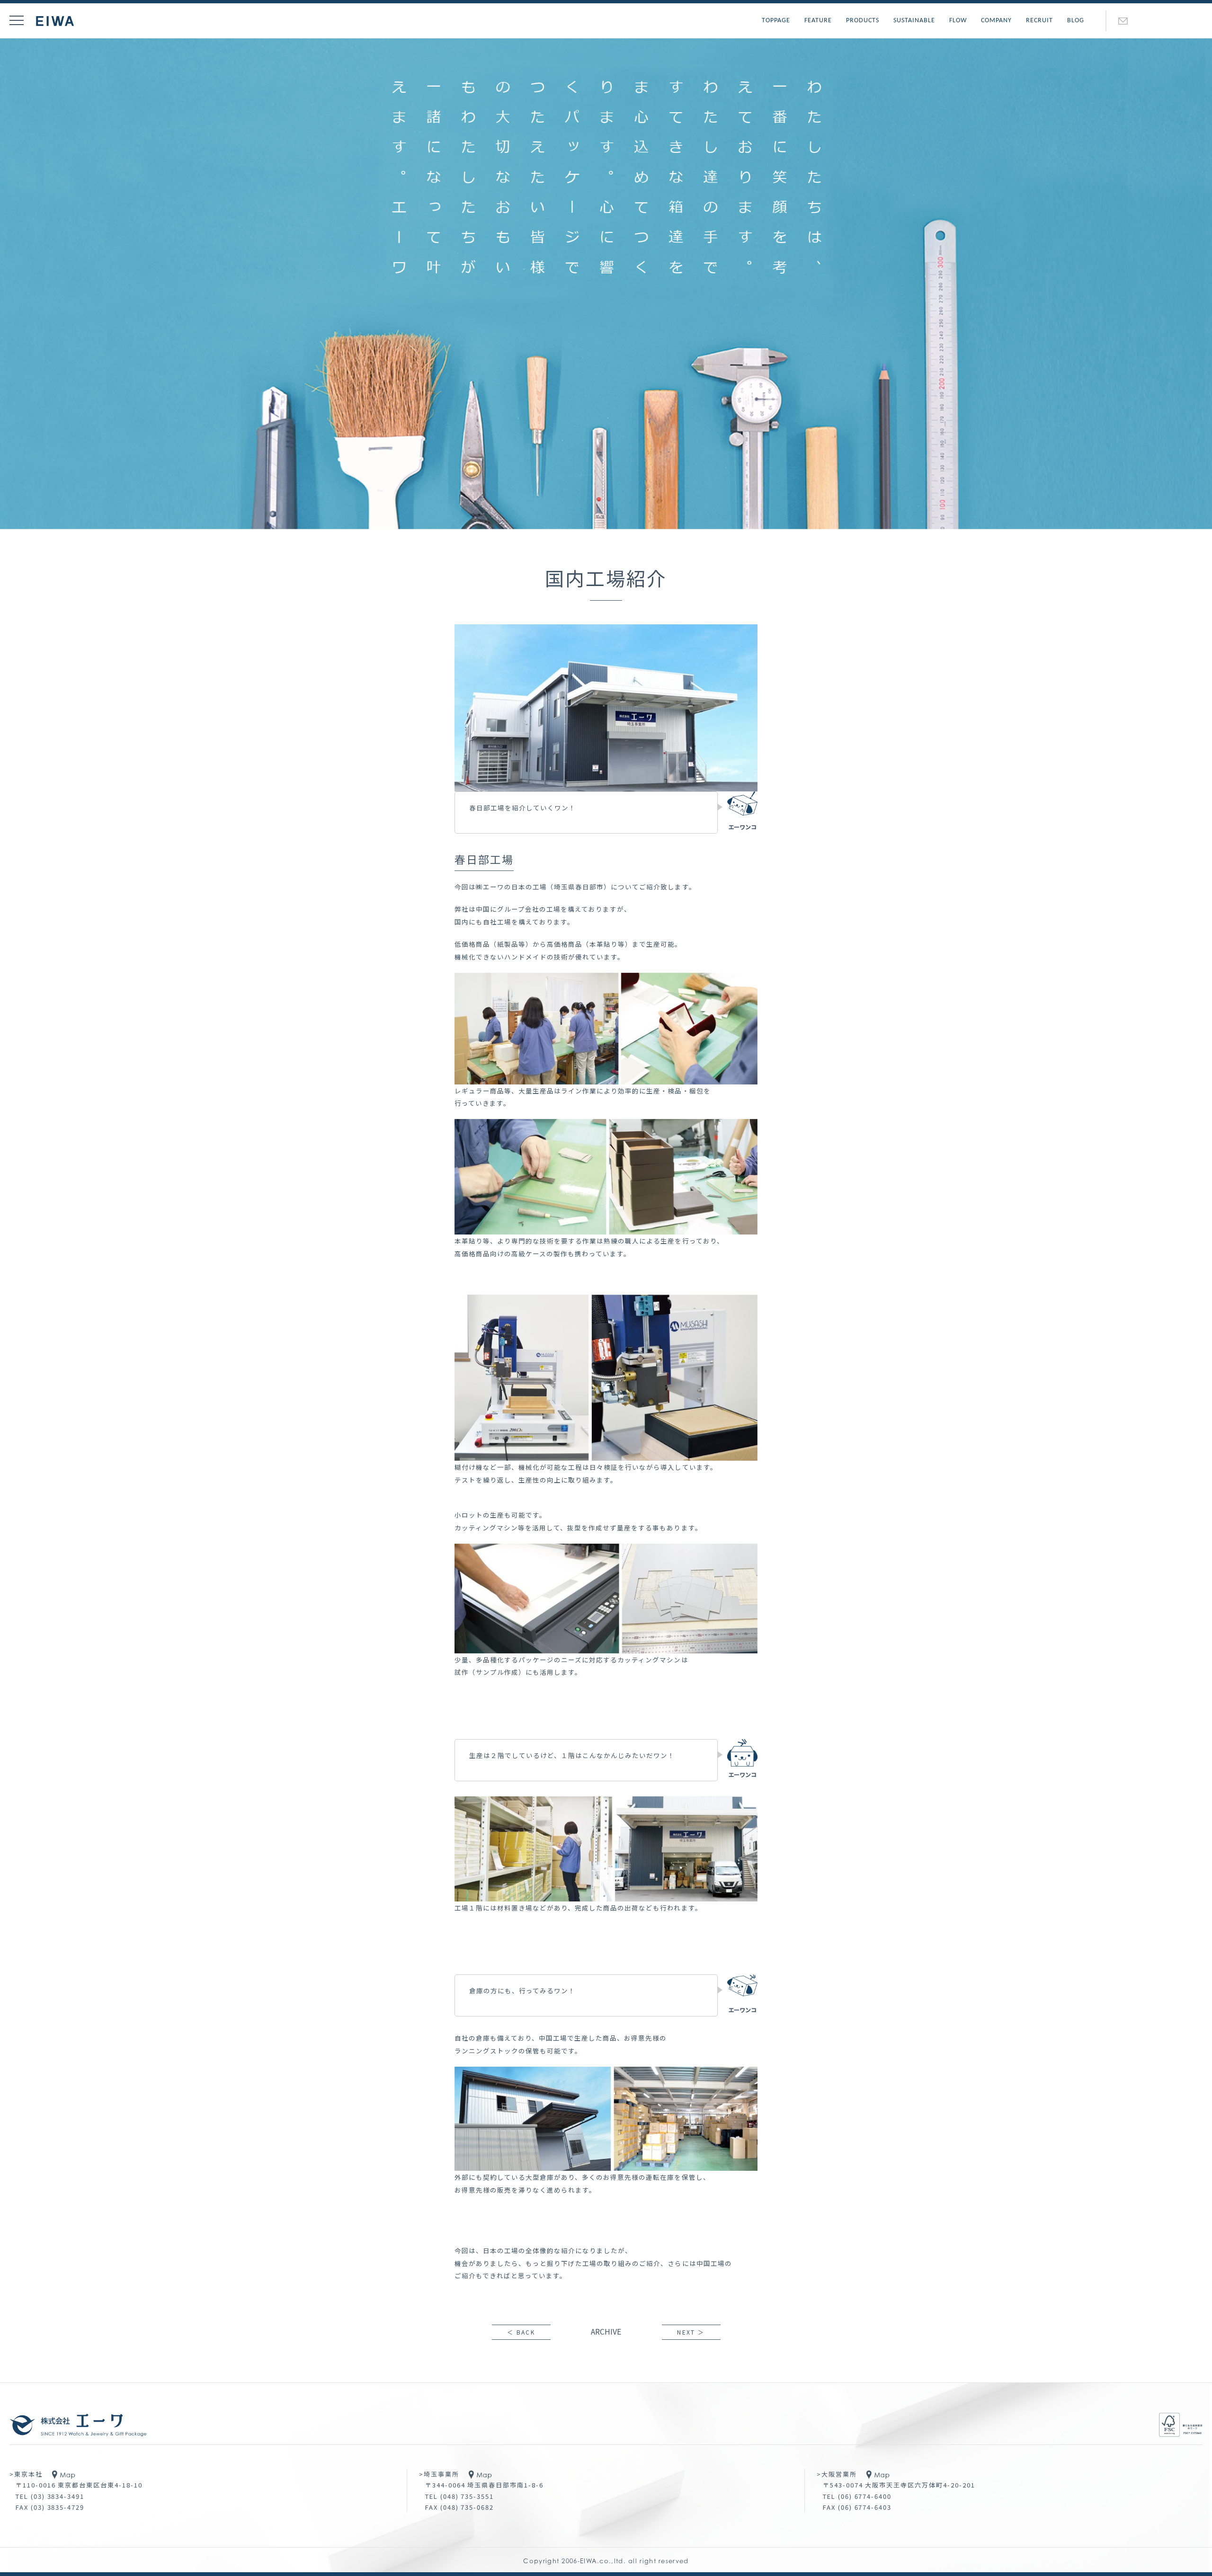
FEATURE (818, 21)
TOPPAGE (776, 21)
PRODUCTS (863, 21)
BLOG (1076, 21)
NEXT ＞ (691, 2332)
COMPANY (996, 21)
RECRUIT (1039, 21)
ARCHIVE (606, 2331)
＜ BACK (521, 2332)
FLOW (958, 21)
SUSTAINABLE (914, 21)
